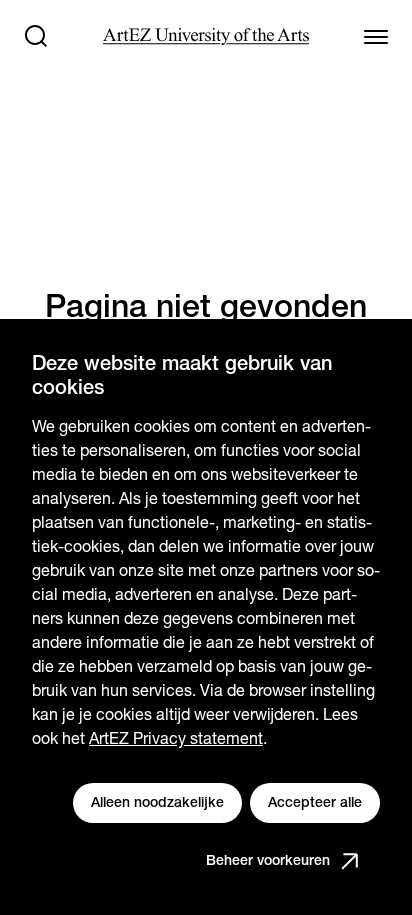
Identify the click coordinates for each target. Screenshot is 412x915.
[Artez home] (205, 36)
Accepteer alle (315, 802)
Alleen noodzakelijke (157, 802)
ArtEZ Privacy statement (176, 738)
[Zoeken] (36, 36)
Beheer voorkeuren (268, 860)
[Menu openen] (376, 36)
